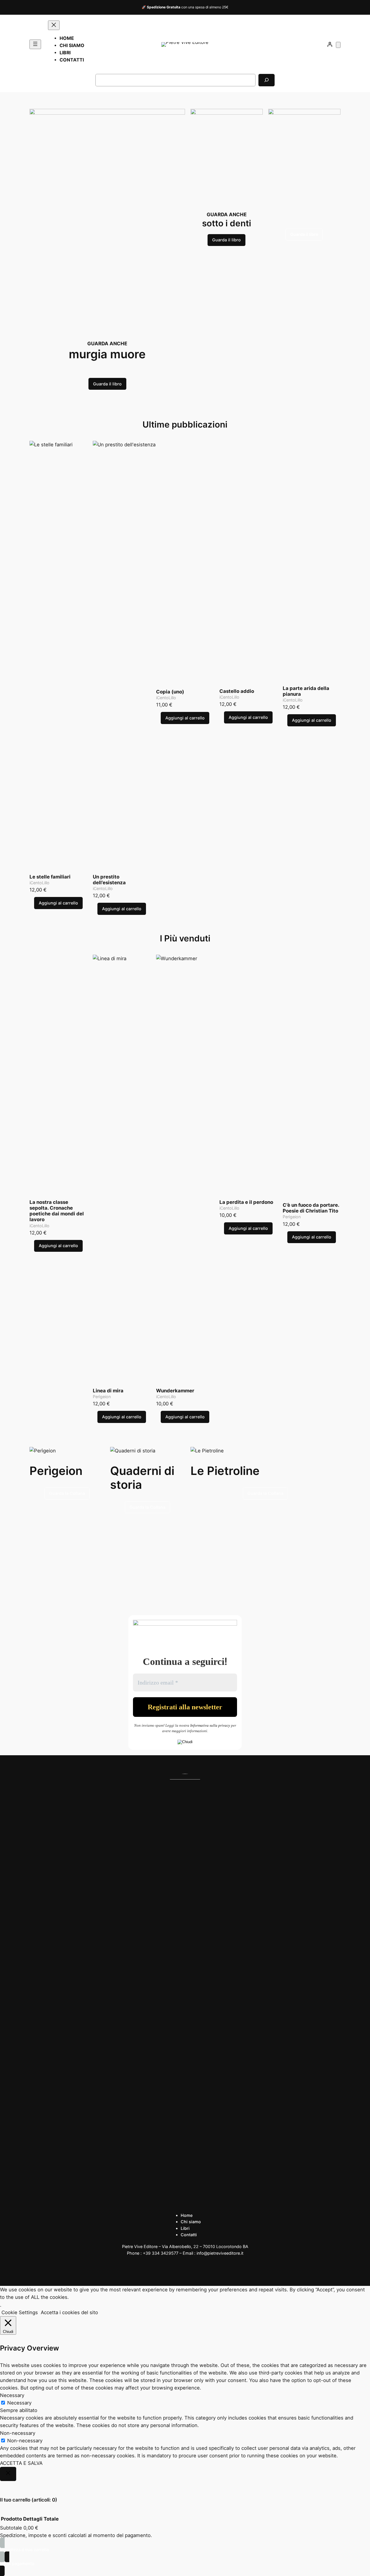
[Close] (8, 2474)
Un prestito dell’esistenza (109, 880)
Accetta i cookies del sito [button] (69, 2312)
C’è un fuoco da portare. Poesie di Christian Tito (311, 1208)
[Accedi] (330, 44)
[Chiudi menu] (54, 25)
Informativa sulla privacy (210, 1725)
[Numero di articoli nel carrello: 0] (338, 45)
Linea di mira (108, 1391)
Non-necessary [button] (18, 2433)
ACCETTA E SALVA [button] (21, 2463)
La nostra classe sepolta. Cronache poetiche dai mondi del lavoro (57, 1211)
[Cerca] (267, 80)
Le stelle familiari (50, 877)
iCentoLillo (39, 883)
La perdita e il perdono (246, 1202)
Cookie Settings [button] (20, 2312)
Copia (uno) (170, 692)
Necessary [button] (12, 2395)
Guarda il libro (107, 384)
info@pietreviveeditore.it (220, 2253)
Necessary (19, 2403)
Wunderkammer (175, 1391)
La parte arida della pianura (306, 691)
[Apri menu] (35, 44)
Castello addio (237, 691)
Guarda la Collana (67, 1493)
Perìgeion (102, 1397)
